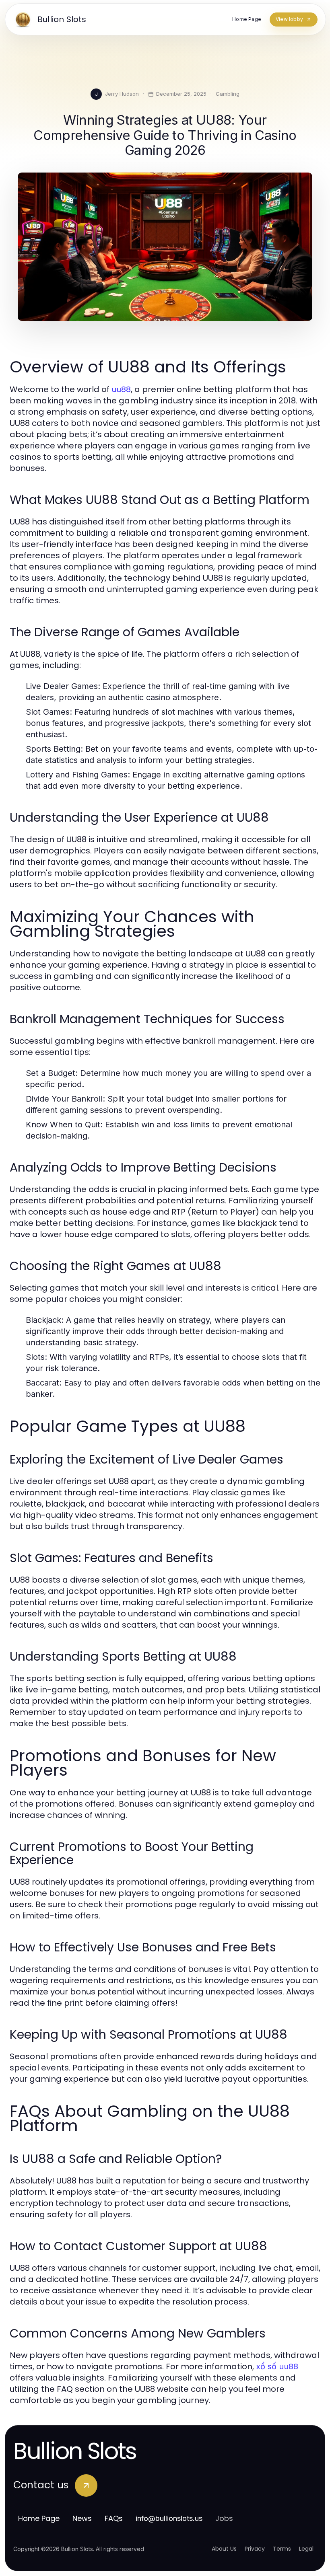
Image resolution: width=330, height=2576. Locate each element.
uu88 (121, 389)
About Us (224, 2549)
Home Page (39, 2518)
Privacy (255, 2549)
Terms (282, 2549)
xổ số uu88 (277, 2366)
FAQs (114, 2518)
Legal (306, 2549)
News (82, 2518)
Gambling (228, 94)
